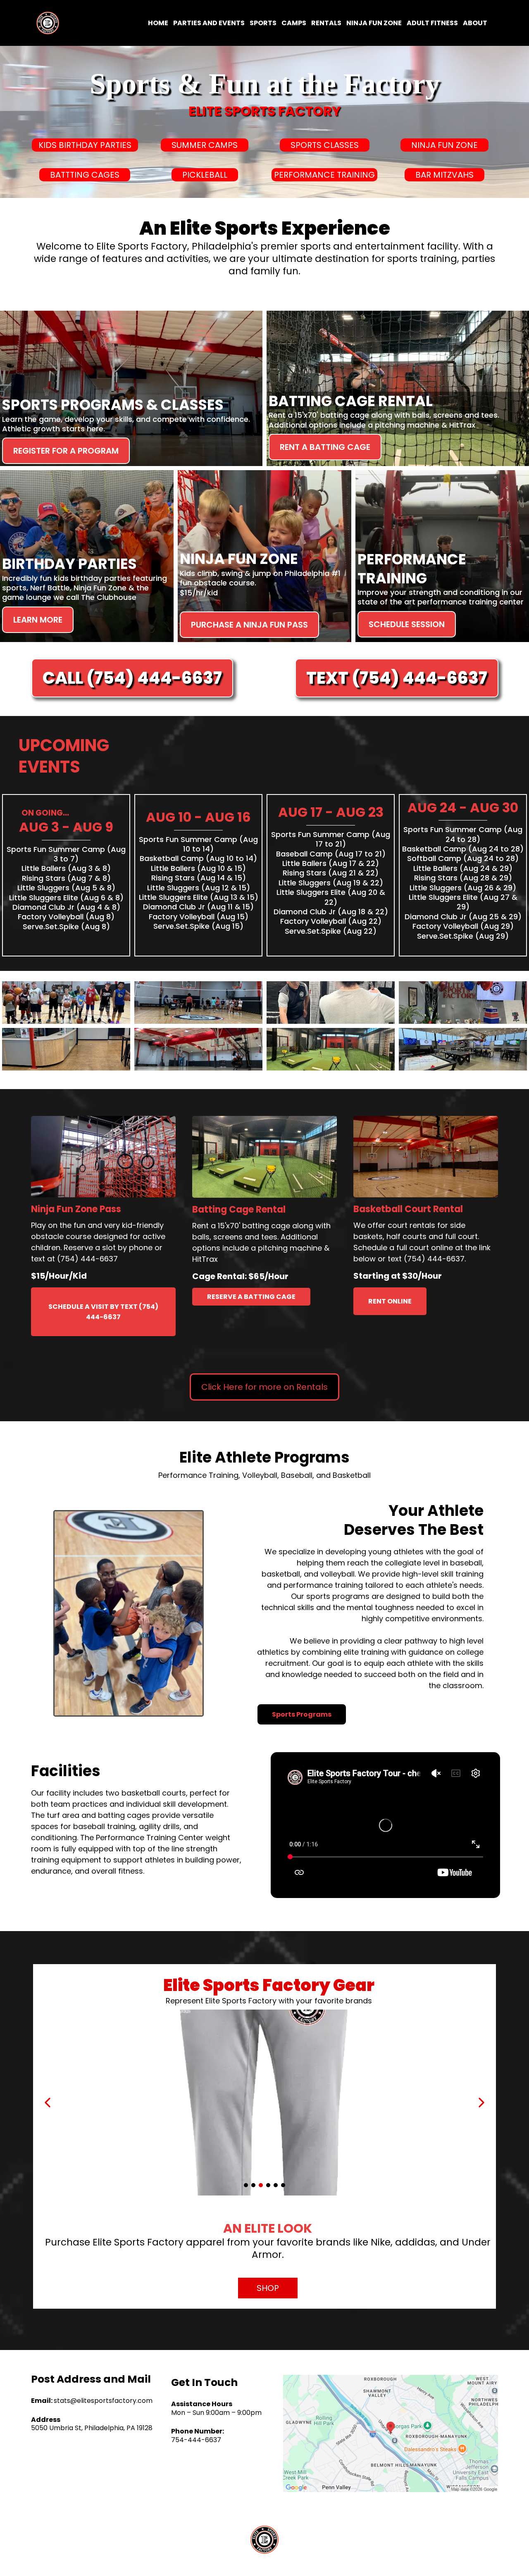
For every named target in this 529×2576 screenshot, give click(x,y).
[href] (391, 2433)
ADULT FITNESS (432, 23)
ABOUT (475, 23)
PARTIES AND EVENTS (209, 23)
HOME (158, 23)
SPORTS (263, 23)
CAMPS (294, 23)
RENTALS (326, 23)
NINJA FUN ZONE (374, 23)
